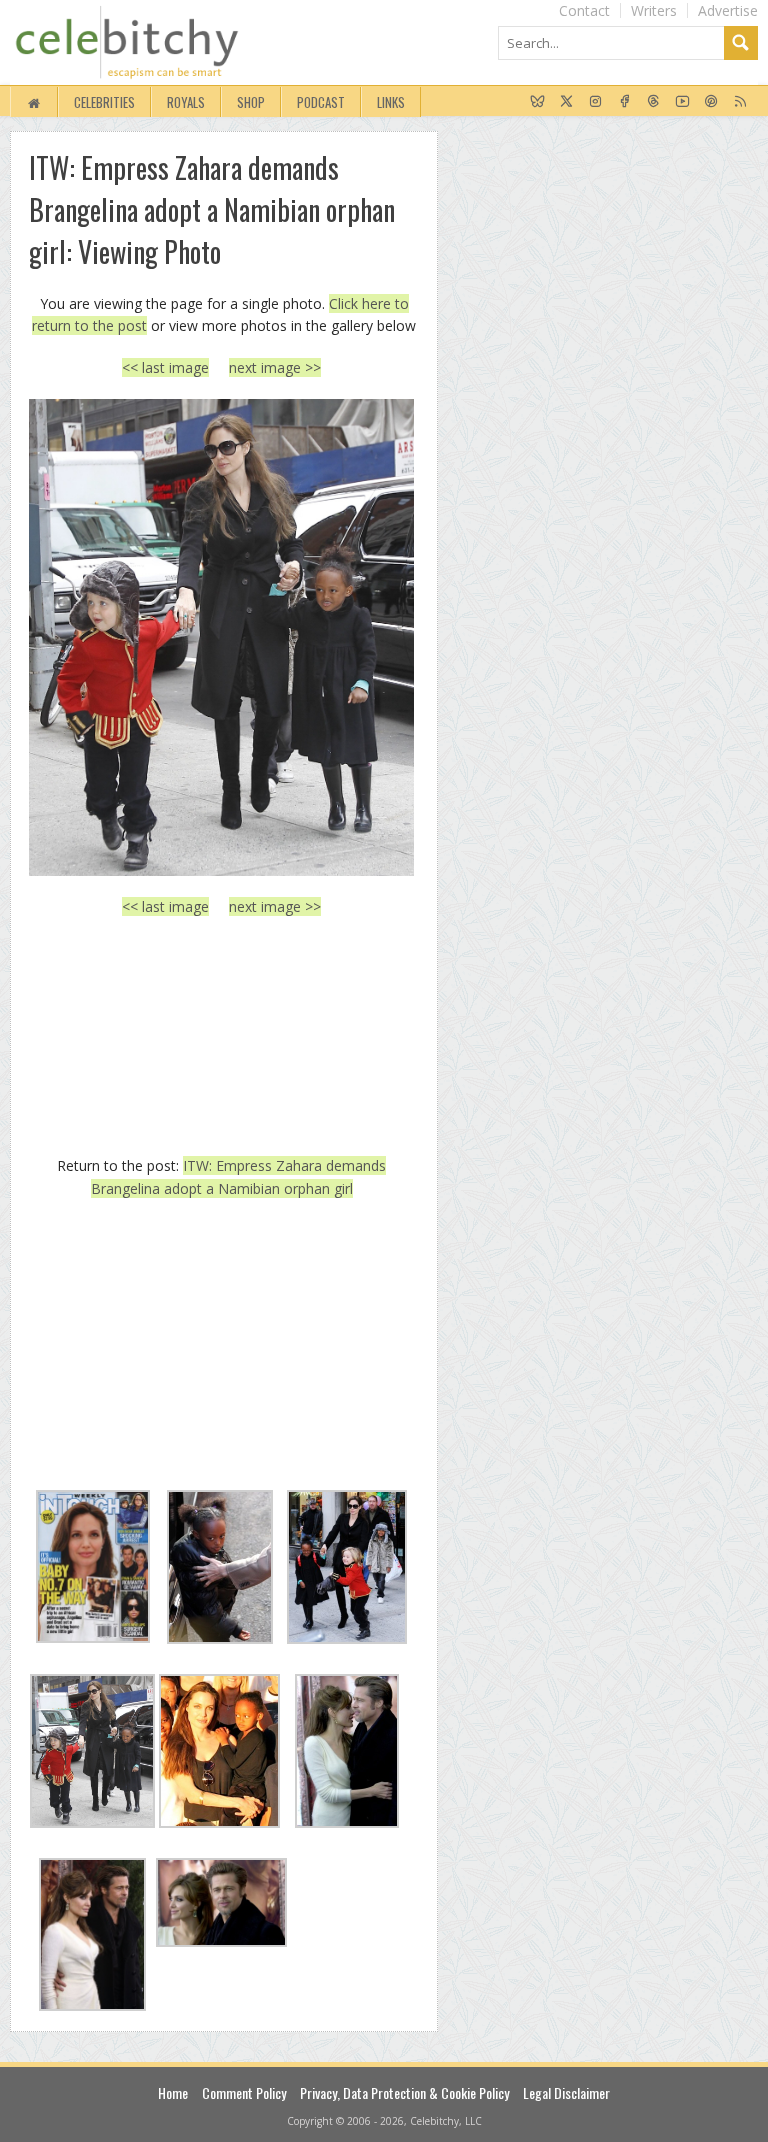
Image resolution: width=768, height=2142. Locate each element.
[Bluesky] (537, 102)
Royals (186, 102)
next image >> (275, 367)
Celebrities (104, 102)
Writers (654, 10)
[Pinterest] (711, 102)
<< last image (165, 367)
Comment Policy (244, 2092)
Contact (584, 10)
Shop (251, 102)
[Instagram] (595, 102)
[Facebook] (624, 102)
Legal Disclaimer (566, 2092)
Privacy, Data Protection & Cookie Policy (404, 2092)
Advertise (728, 10)
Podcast (321, 102)
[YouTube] (682, 102)
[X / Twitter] (566, 102)
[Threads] (653, 102)
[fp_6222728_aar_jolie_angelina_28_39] (221, 637)
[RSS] (740, 102)
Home (173, 2092)
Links (391, 102)
